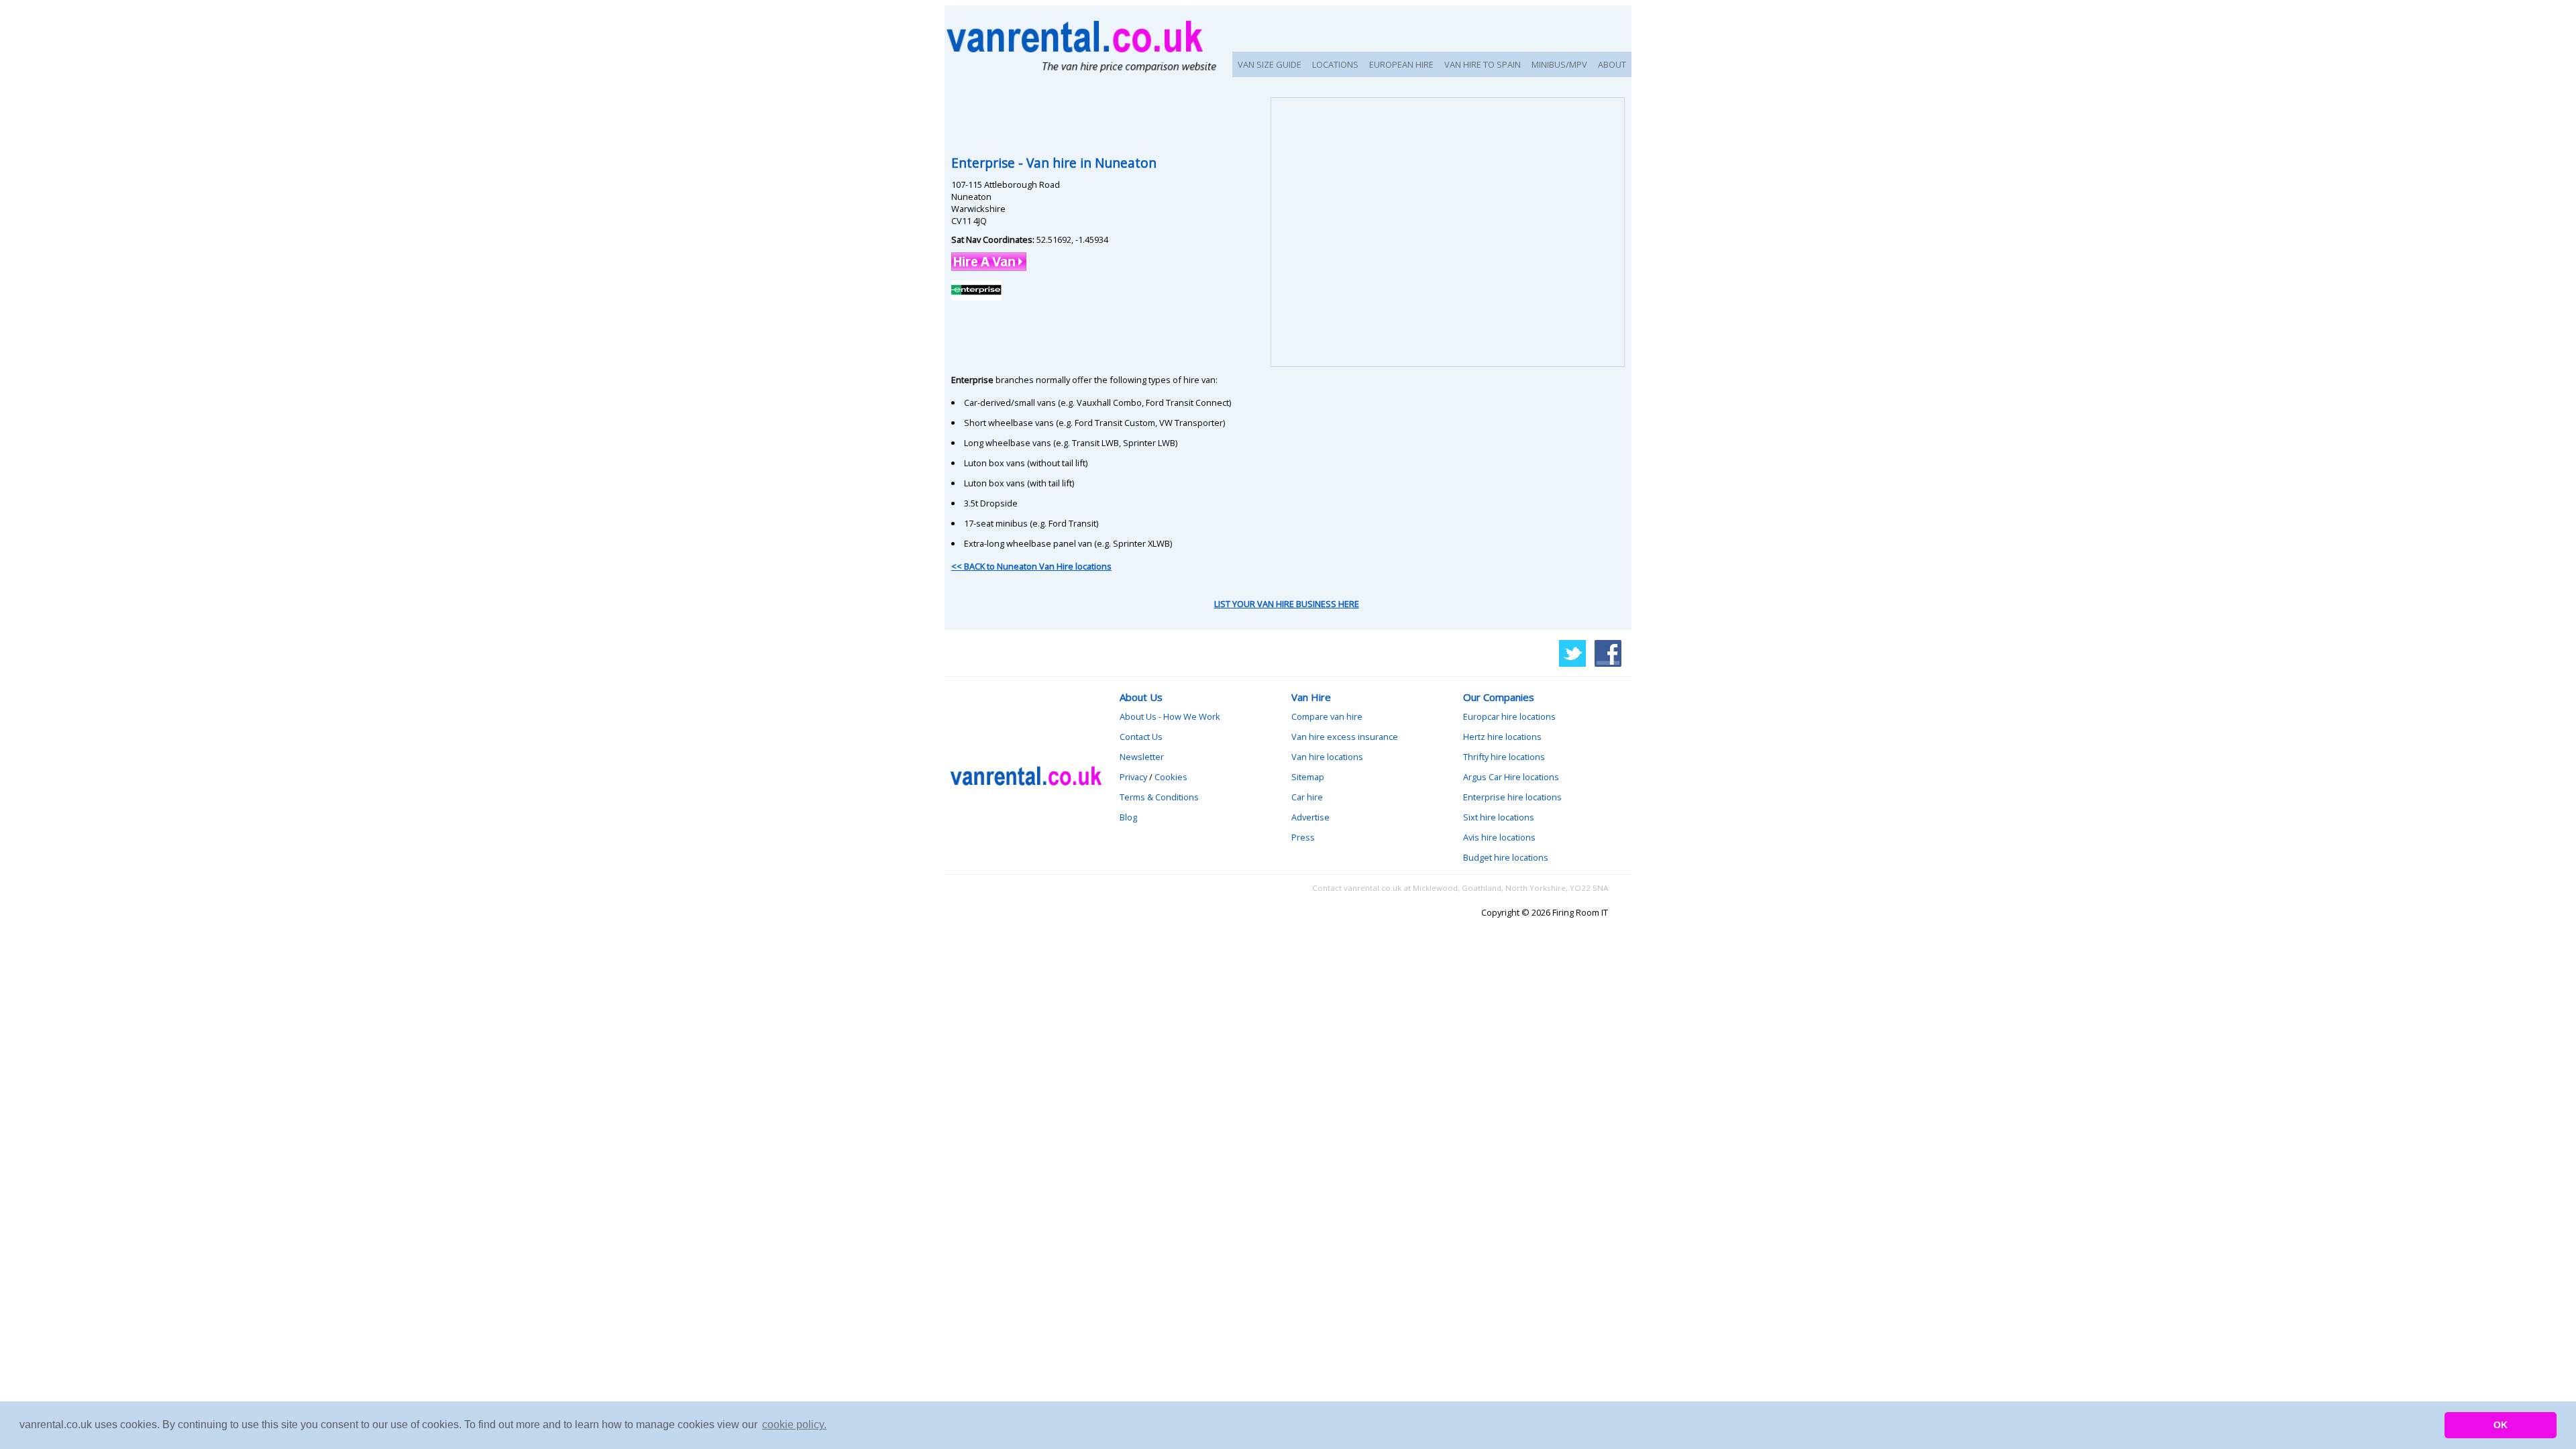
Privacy (1133, 777)
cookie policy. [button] (794, 1425)
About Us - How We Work (1170, 716)
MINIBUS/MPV (1559, 64)
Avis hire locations (1499, 837)
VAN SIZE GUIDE (1270, 64)
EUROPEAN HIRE (1401, 64)
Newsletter (1142, 757)
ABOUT (1612, 64)
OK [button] (2501, 1425)
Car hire (1307, 797)
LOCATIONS (1335, 64)
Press (1303, 837)
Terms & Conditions (1159, 797)
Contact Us (1141, 737)
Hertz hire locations (1502, 737)
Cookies (1171, 777)
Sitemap (1308, 777)
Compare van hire (1327, 716)
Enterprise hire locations (1512, 797)
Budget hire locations (1506, 857)
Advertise (1310, 817)
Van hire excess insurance (1345, 737)
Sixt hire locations (1499, 817)
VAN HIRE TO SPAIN (1483, 64)
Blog (1128, 817)
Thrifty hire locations (1504, 757)
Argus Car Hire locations (1511, 777)
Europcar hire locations (1509, 716)
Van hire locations (1327, 757)
